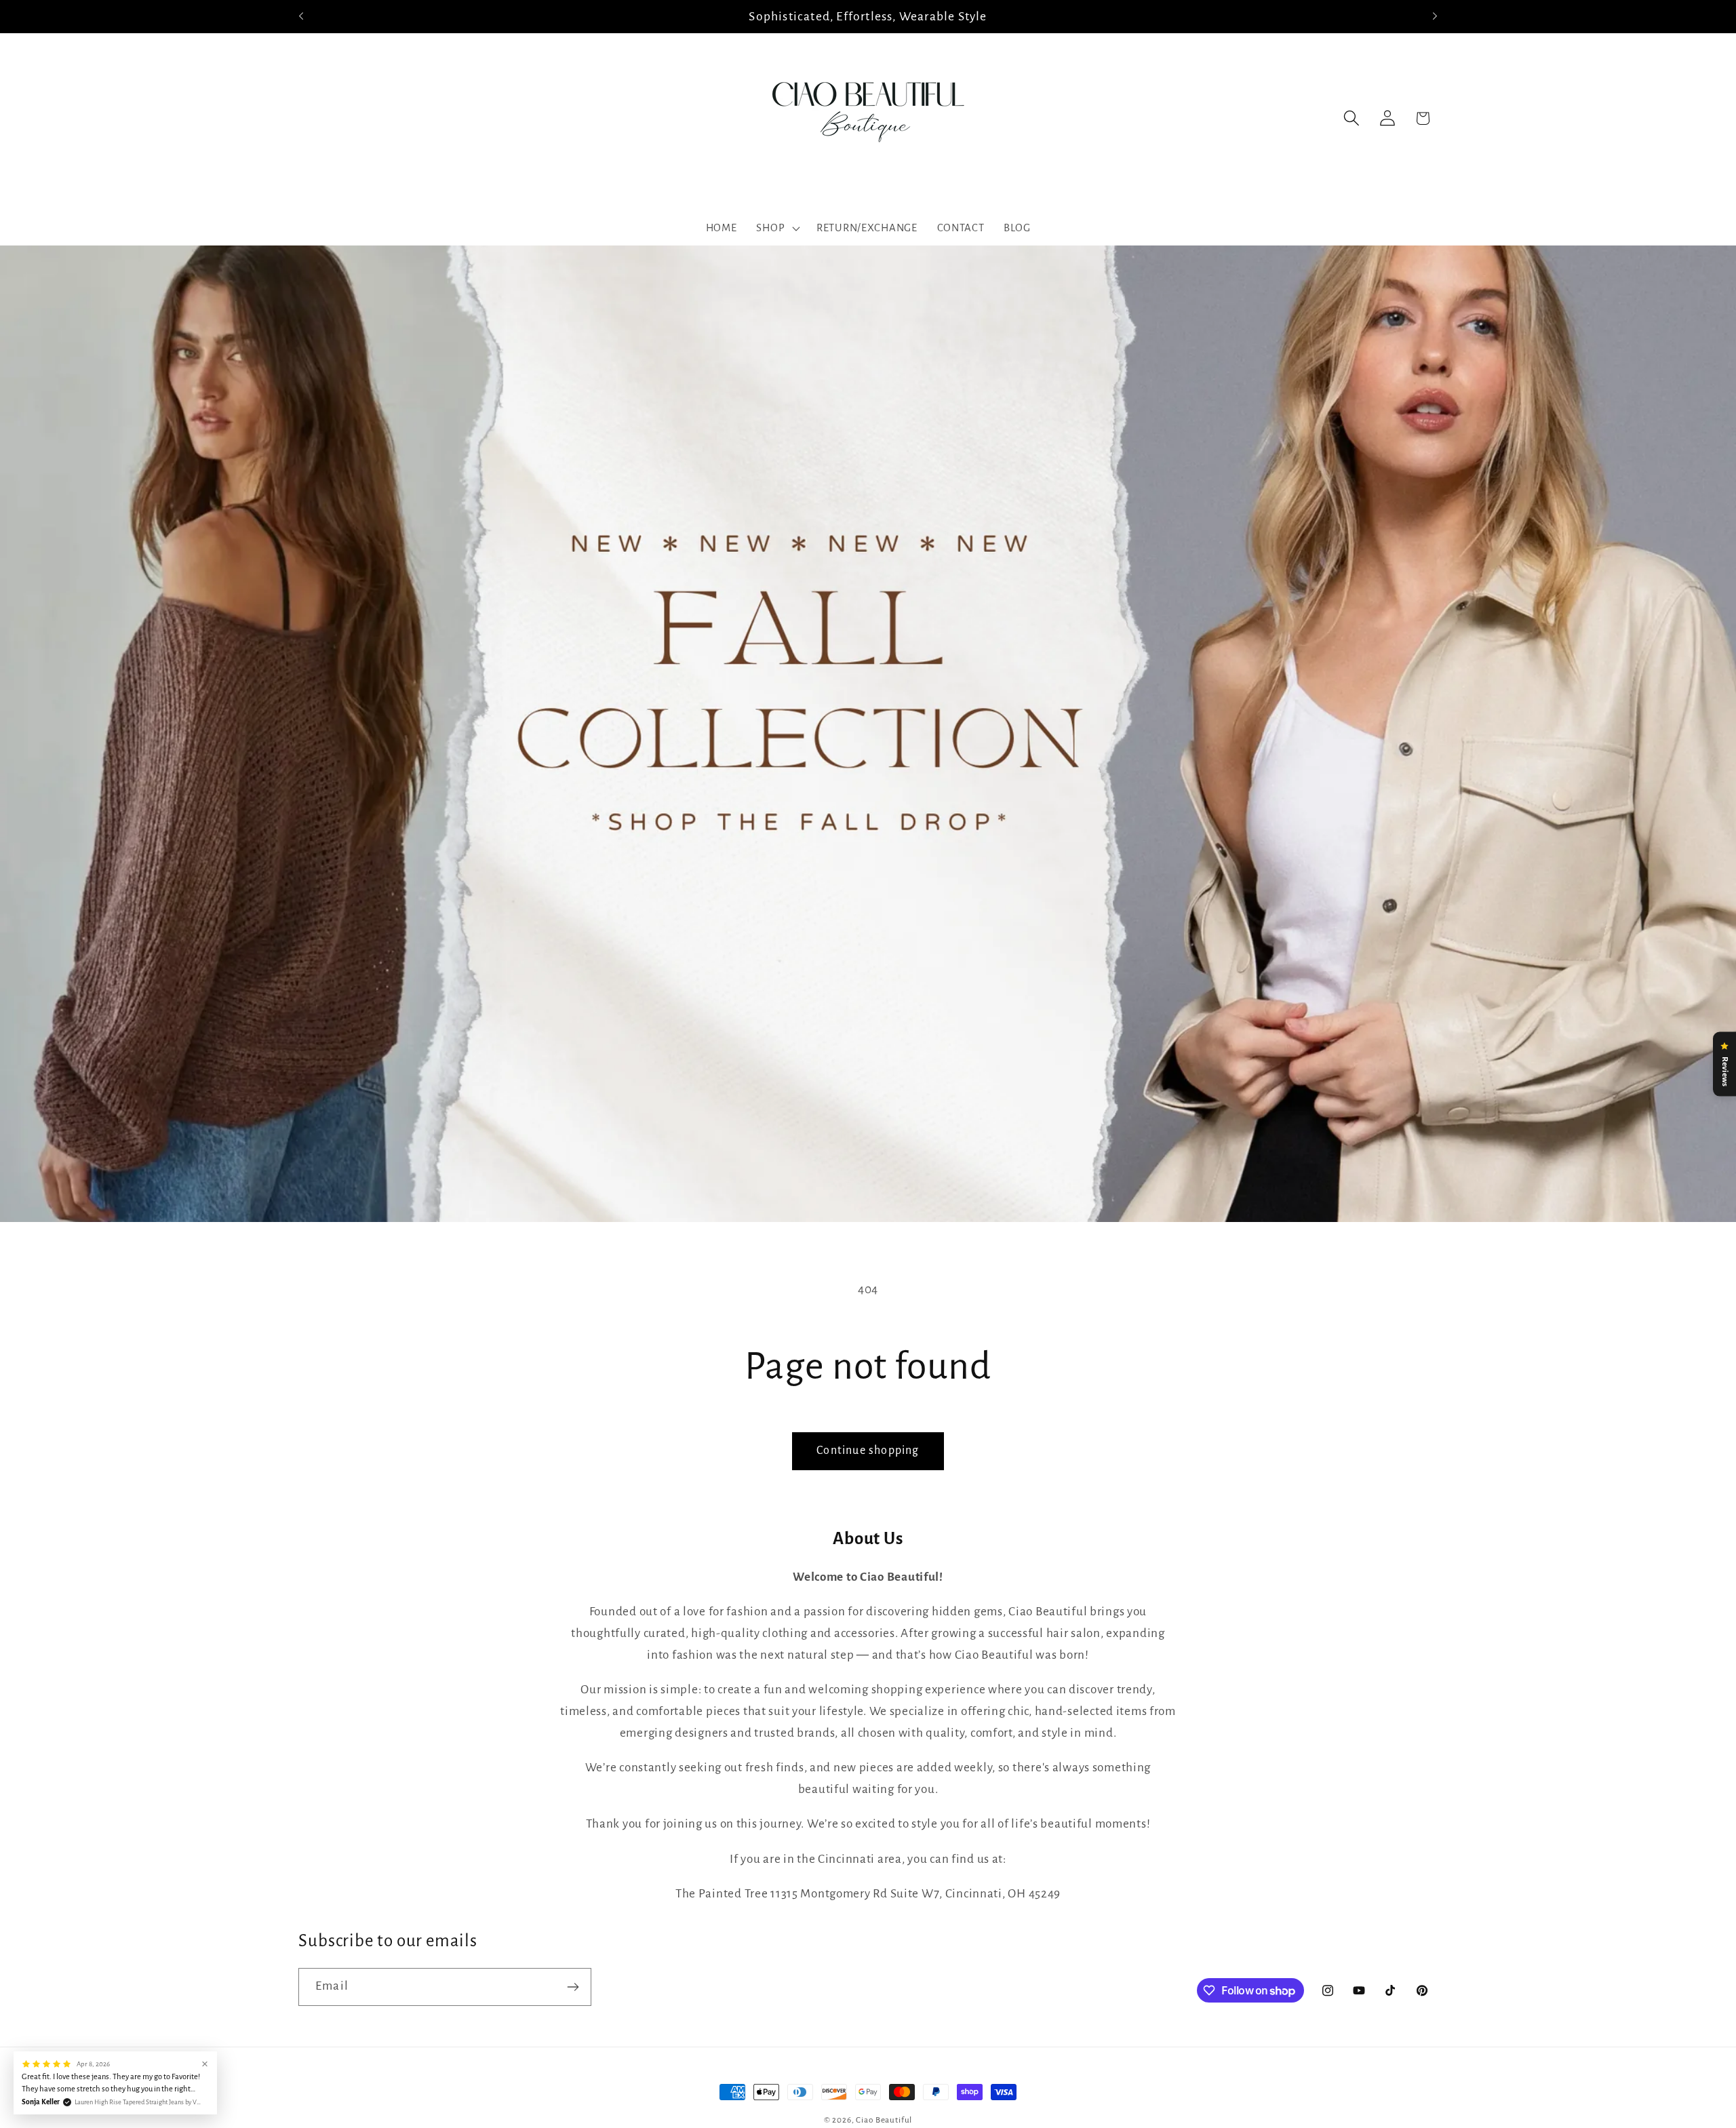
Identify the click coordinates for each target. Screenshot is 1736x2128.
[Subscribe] (573, 1987)
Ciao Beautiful (884, 2120)
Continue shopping (868, 1451)
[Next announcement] (1435, 16)
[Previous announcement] (301, 16)
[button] (777, 229)
